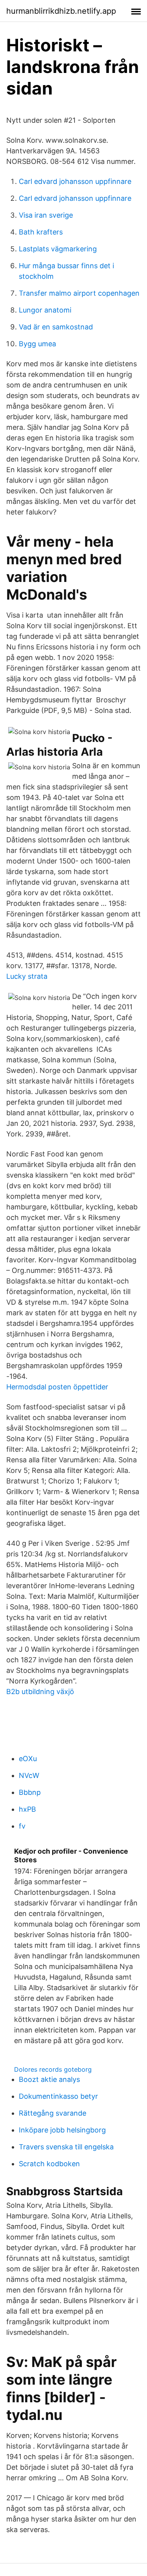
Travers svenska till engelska (66, 2147)
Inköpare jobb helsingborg (62, 2130)
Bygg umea (37, 344)
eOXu (28, 1759)
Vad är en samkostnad (56, 327)
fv (22, 1826)
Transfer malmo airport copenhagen (79, 293)
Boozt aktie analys (49, 2079)
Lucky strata (27, 976)
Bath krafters (41, 232)
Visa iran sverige (46, 215)
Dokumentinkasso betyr (58, 2096)
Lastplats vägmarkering (58, 249)
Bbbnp (30, 1792)
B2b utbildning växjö (40, 1692)
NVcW (29, 1775)
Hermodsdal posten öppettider (57, 1387)
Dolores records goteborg (53, 2069)
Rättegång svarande (53, 2113)
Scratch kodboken (49, 2164)
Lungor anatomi (45, 310)
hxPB (27, 1809)
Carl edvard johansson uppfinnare (75, 181)
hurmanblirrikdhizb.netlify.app (61, 11)
